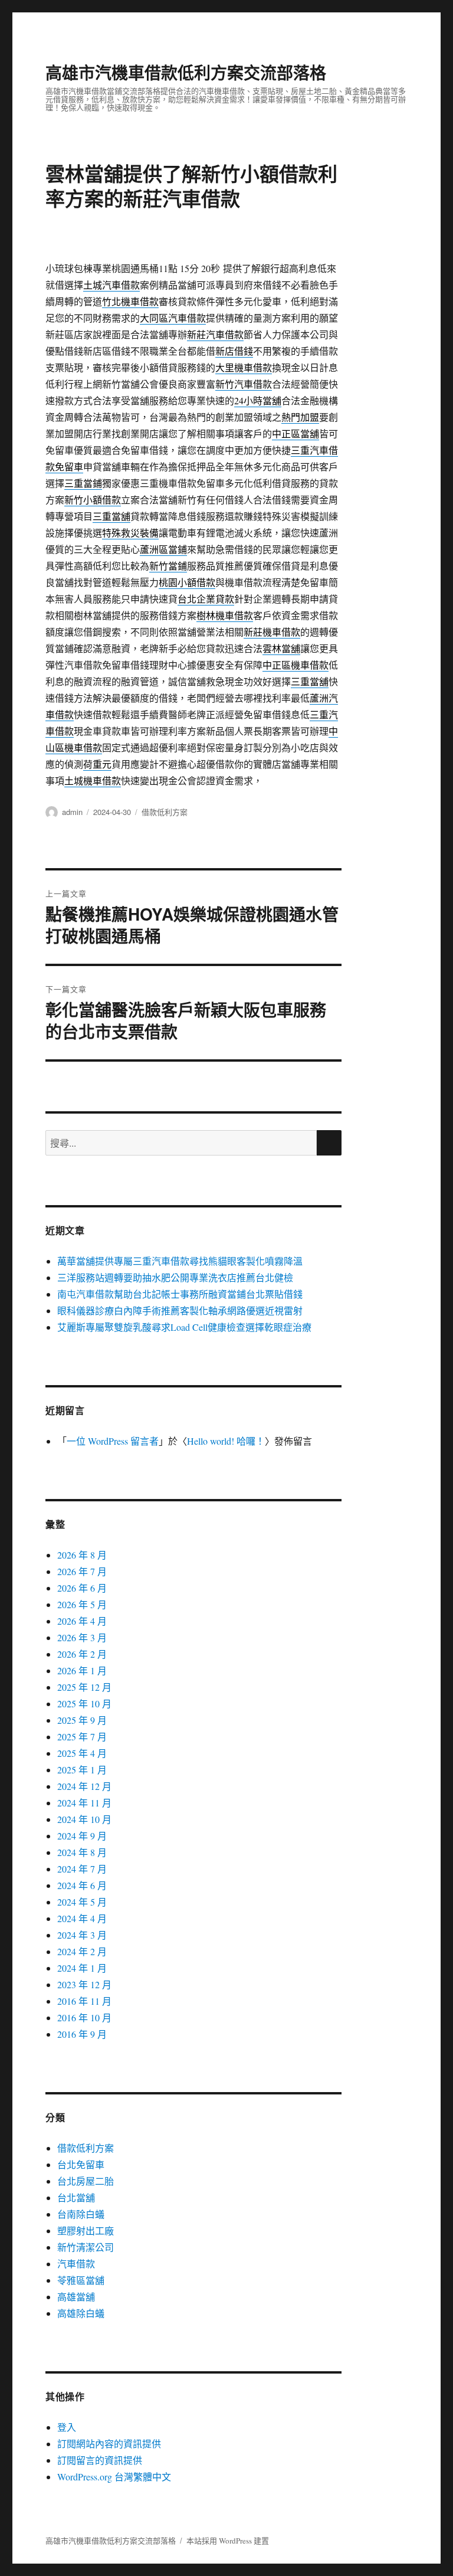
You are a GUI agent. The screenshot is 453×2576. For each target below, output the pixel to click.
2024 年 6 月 (82, 1885)
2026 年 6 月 (82, 1588)
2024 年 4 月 (82, 1918)
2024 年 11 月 (84, 1803)
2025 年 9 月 (82, 1720)
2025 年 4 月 (82, 1753)
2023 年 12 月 (84, 1984)
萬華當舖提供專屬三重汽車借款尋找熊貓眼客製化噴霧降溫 (180, 1261)
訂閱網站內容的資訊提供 (109, 2444)
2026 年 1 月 (82, 1670)
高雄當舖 (76, 2297)
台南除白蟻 (81, 2214)
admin (72, 812)
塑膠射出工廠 (86, 2230)
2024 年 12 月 (84, 1786)
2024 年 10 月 (84, 1819)
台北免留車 (81, 2164)
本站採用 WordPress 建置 (228, 2541)
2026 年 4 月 (82, 1621)
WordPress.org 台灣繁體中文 (114, 2477)
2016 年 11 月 (84, 2001)
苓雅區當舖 (81, 2280)
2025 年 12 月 (84, 1687)
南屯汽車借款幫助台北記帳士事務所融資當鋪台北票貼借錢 (180, 1294)
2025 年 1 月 (82, 1770)
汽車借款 (76, 2264)
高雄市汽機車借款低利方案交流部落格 (186, 72)
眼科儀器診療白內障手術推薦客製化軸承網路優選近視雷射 (180, 1310)
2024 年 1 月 (82, 1968)
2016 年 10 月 (84, 2017)
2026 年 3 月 (82, 1637)
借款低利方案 (165, 812)
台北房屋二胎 (86, 2181)
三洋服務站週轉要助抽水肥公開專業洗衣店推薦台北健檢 (175, 1277)
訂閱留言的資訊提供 (100, 2460)
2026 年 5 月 (82, 1604)
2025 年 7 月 (82, 1737)
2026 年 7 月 (82, 1571)
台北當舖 (76, 2197)
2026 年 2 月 (82, 1654)
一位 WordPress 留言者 (113, 1441)
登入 (67, 2427)
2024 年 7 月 (82, 1869)
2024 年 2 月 (82, 1951)
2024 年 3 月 (82, 1935)
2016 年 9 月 (82, 2034)
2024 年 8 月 (82, 1852)
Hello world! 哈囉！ (226, 1441)
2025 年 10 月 (84, 1703)
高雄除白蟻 (81, 2313)
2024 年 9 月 (82, 1836)
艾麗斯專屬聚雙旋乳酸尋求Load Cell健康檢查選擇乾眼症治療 (184, 1327)
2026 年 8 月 (82, 1555)
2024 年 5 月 (82, 1902)
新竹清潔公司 (86, 2247)
